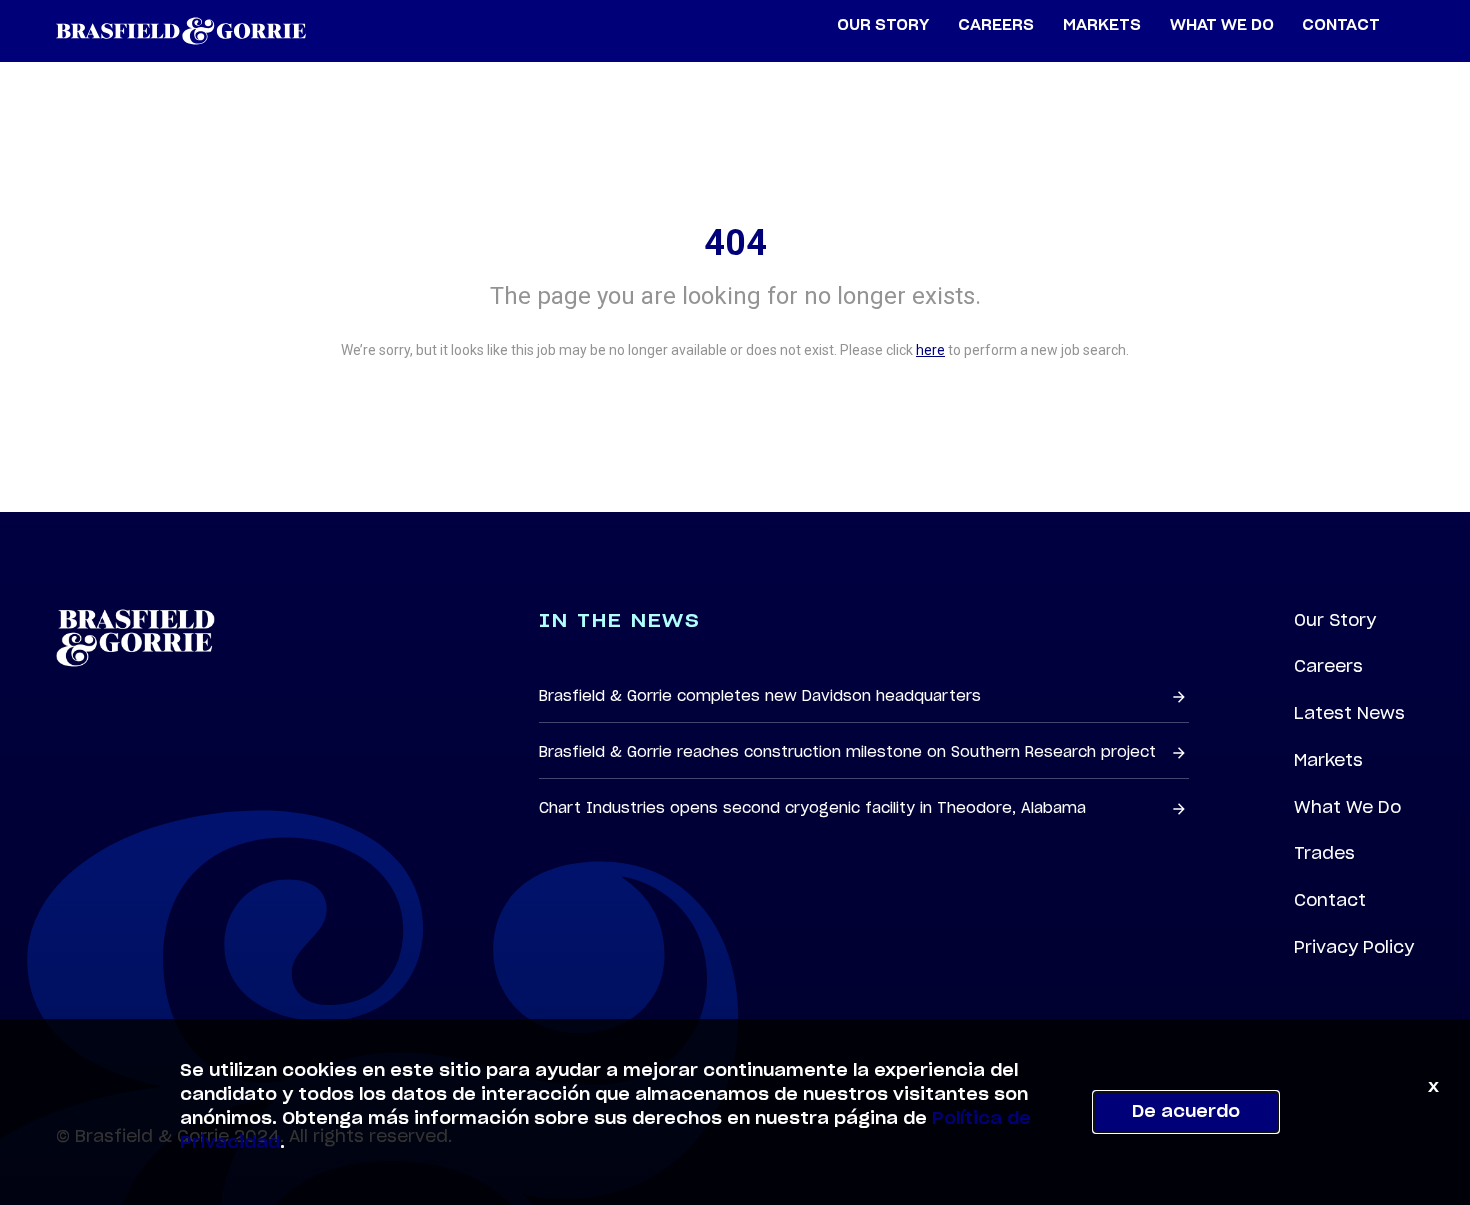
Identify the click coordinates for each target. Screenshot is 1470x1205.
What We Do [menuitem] (1222, 25)
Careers (1328, 666)
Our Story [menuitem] (883, 25)
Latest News (1349, 713)
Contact (1330, 900)
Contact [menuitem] (1341, 25)
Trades (1324, 853)
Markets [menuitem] (1102, 25)
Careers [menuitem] (996, 25)
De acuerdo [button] (1186, 1112)
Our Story (1335, 620)
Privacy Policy (1354, 947)
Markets (1328, 760)
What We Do (1347, 807)
